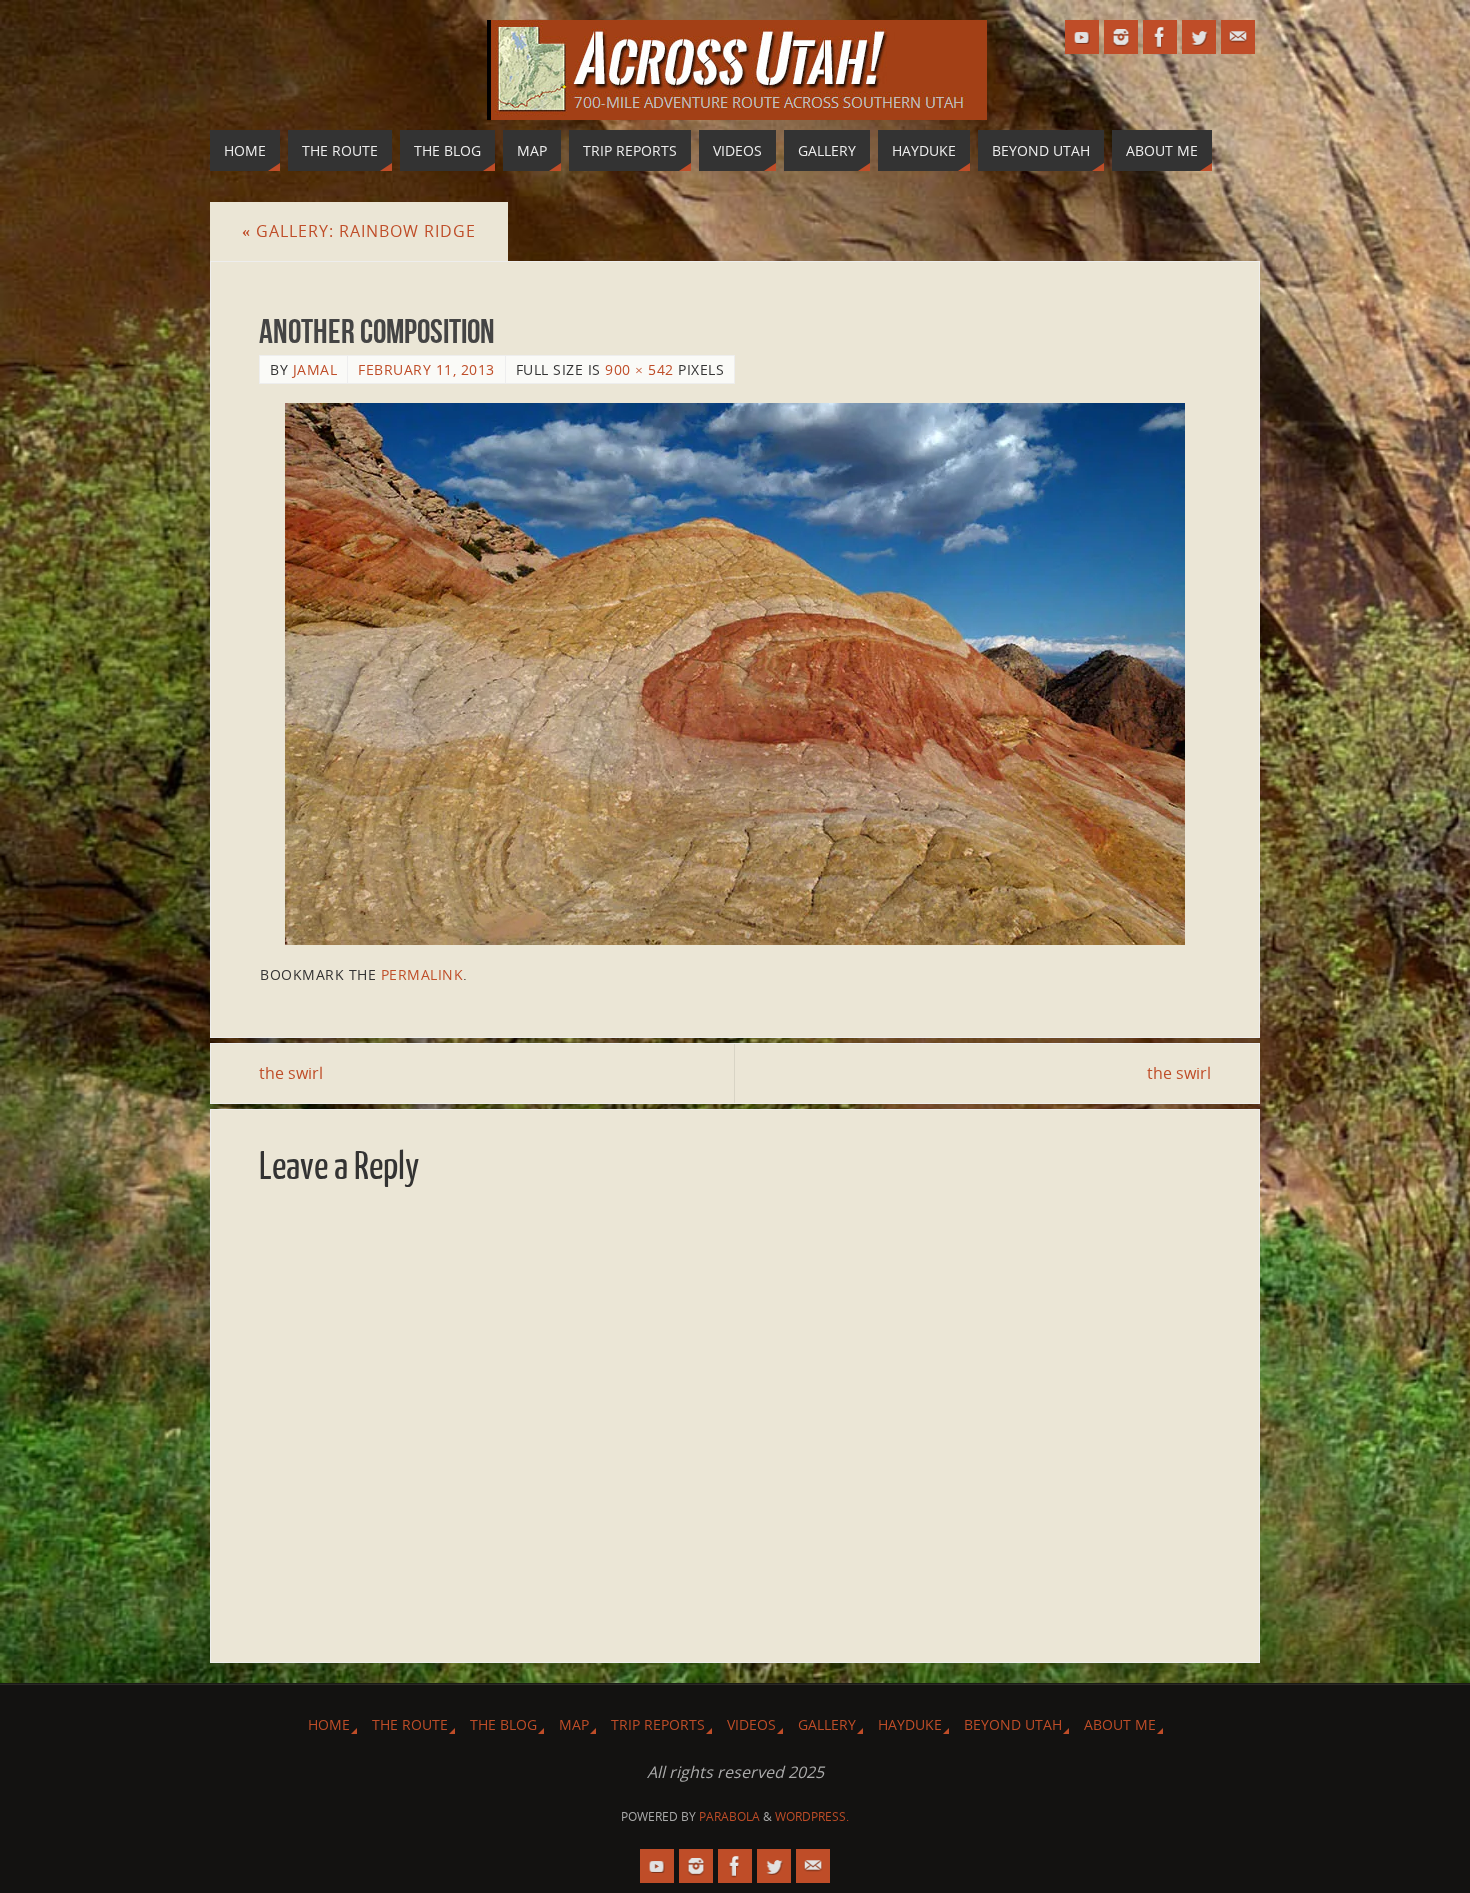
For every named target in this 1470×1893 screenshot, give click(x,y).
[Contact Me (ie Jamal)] (1238, 37)
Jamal (315, 369)
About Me (1120, 1724)
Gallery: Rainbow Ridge (359, 231)
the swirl (291, 1073)
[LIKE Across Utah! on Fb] (1160, 37)
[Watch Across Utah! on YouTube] (1082, 37)
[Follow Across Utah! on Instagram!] (1121, 37)
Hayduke (910, 1724)
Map (574, 1724)
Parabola (729, 1816)
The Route (410, 1724)
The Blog (503, 1724)
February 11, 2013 (426, 369)
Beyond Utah (1013, 1724)
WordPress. (812, 1816)
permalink (422, 974)
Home (329, 1724)
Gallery (827, 1724)
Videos (751, 1724)
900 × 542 (639, 369)
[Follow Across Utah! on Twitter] (1199, 37)
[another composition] (735, 674)
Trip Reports (658, 1724)
